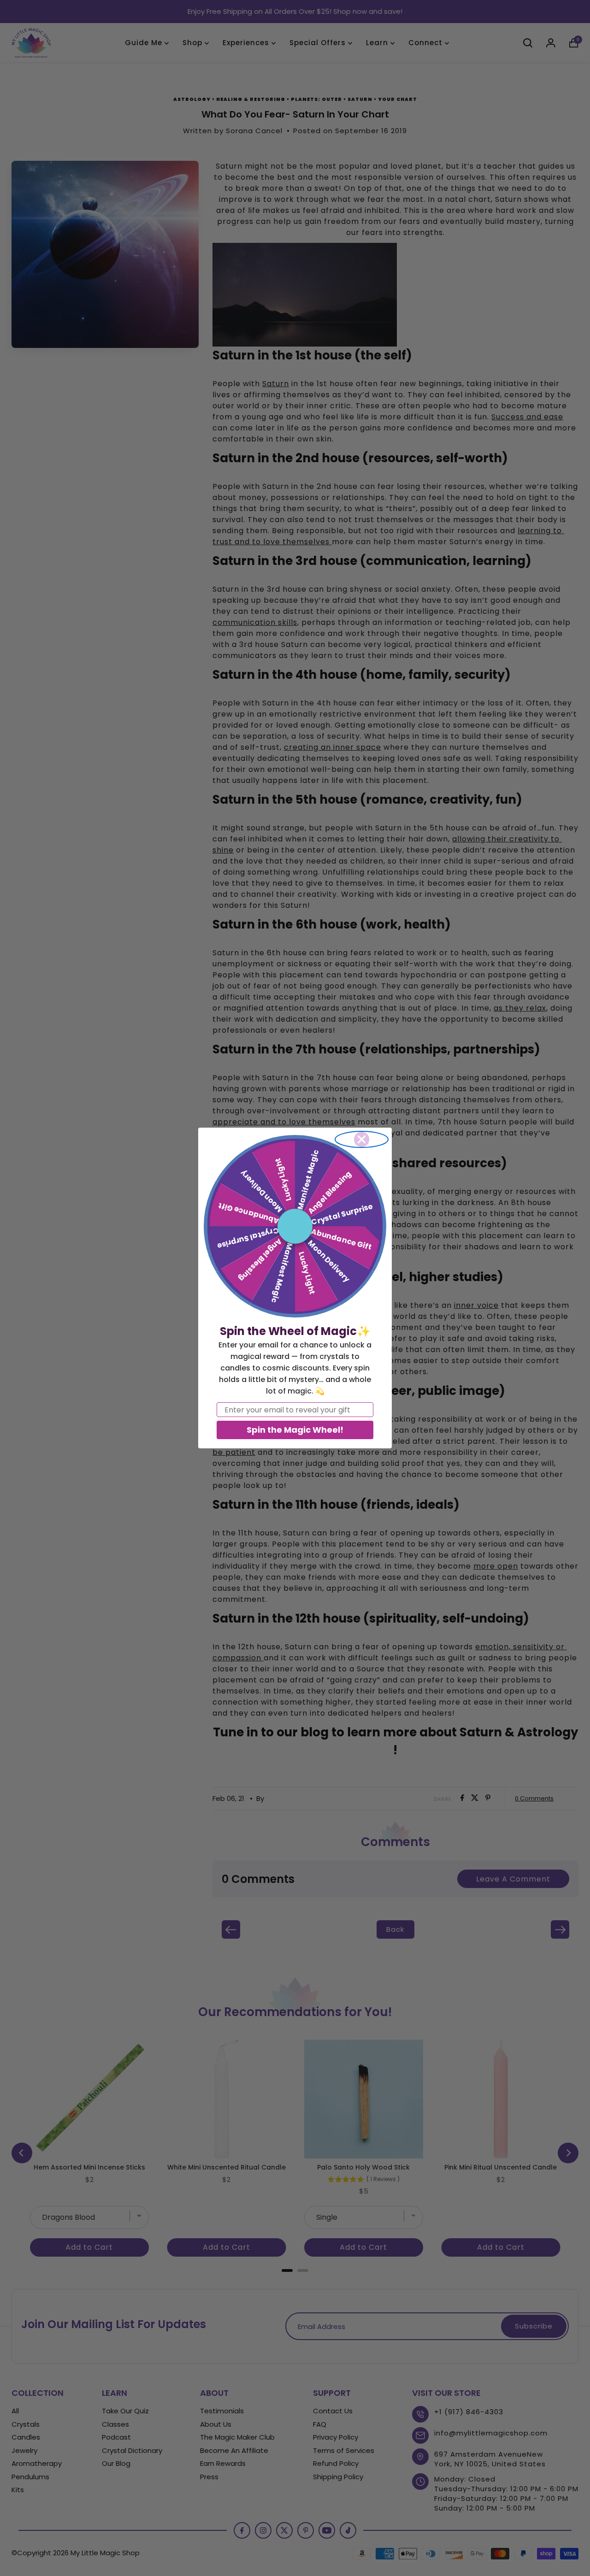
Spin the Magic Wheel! (295, 1430)
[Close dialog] (362, 1139)
